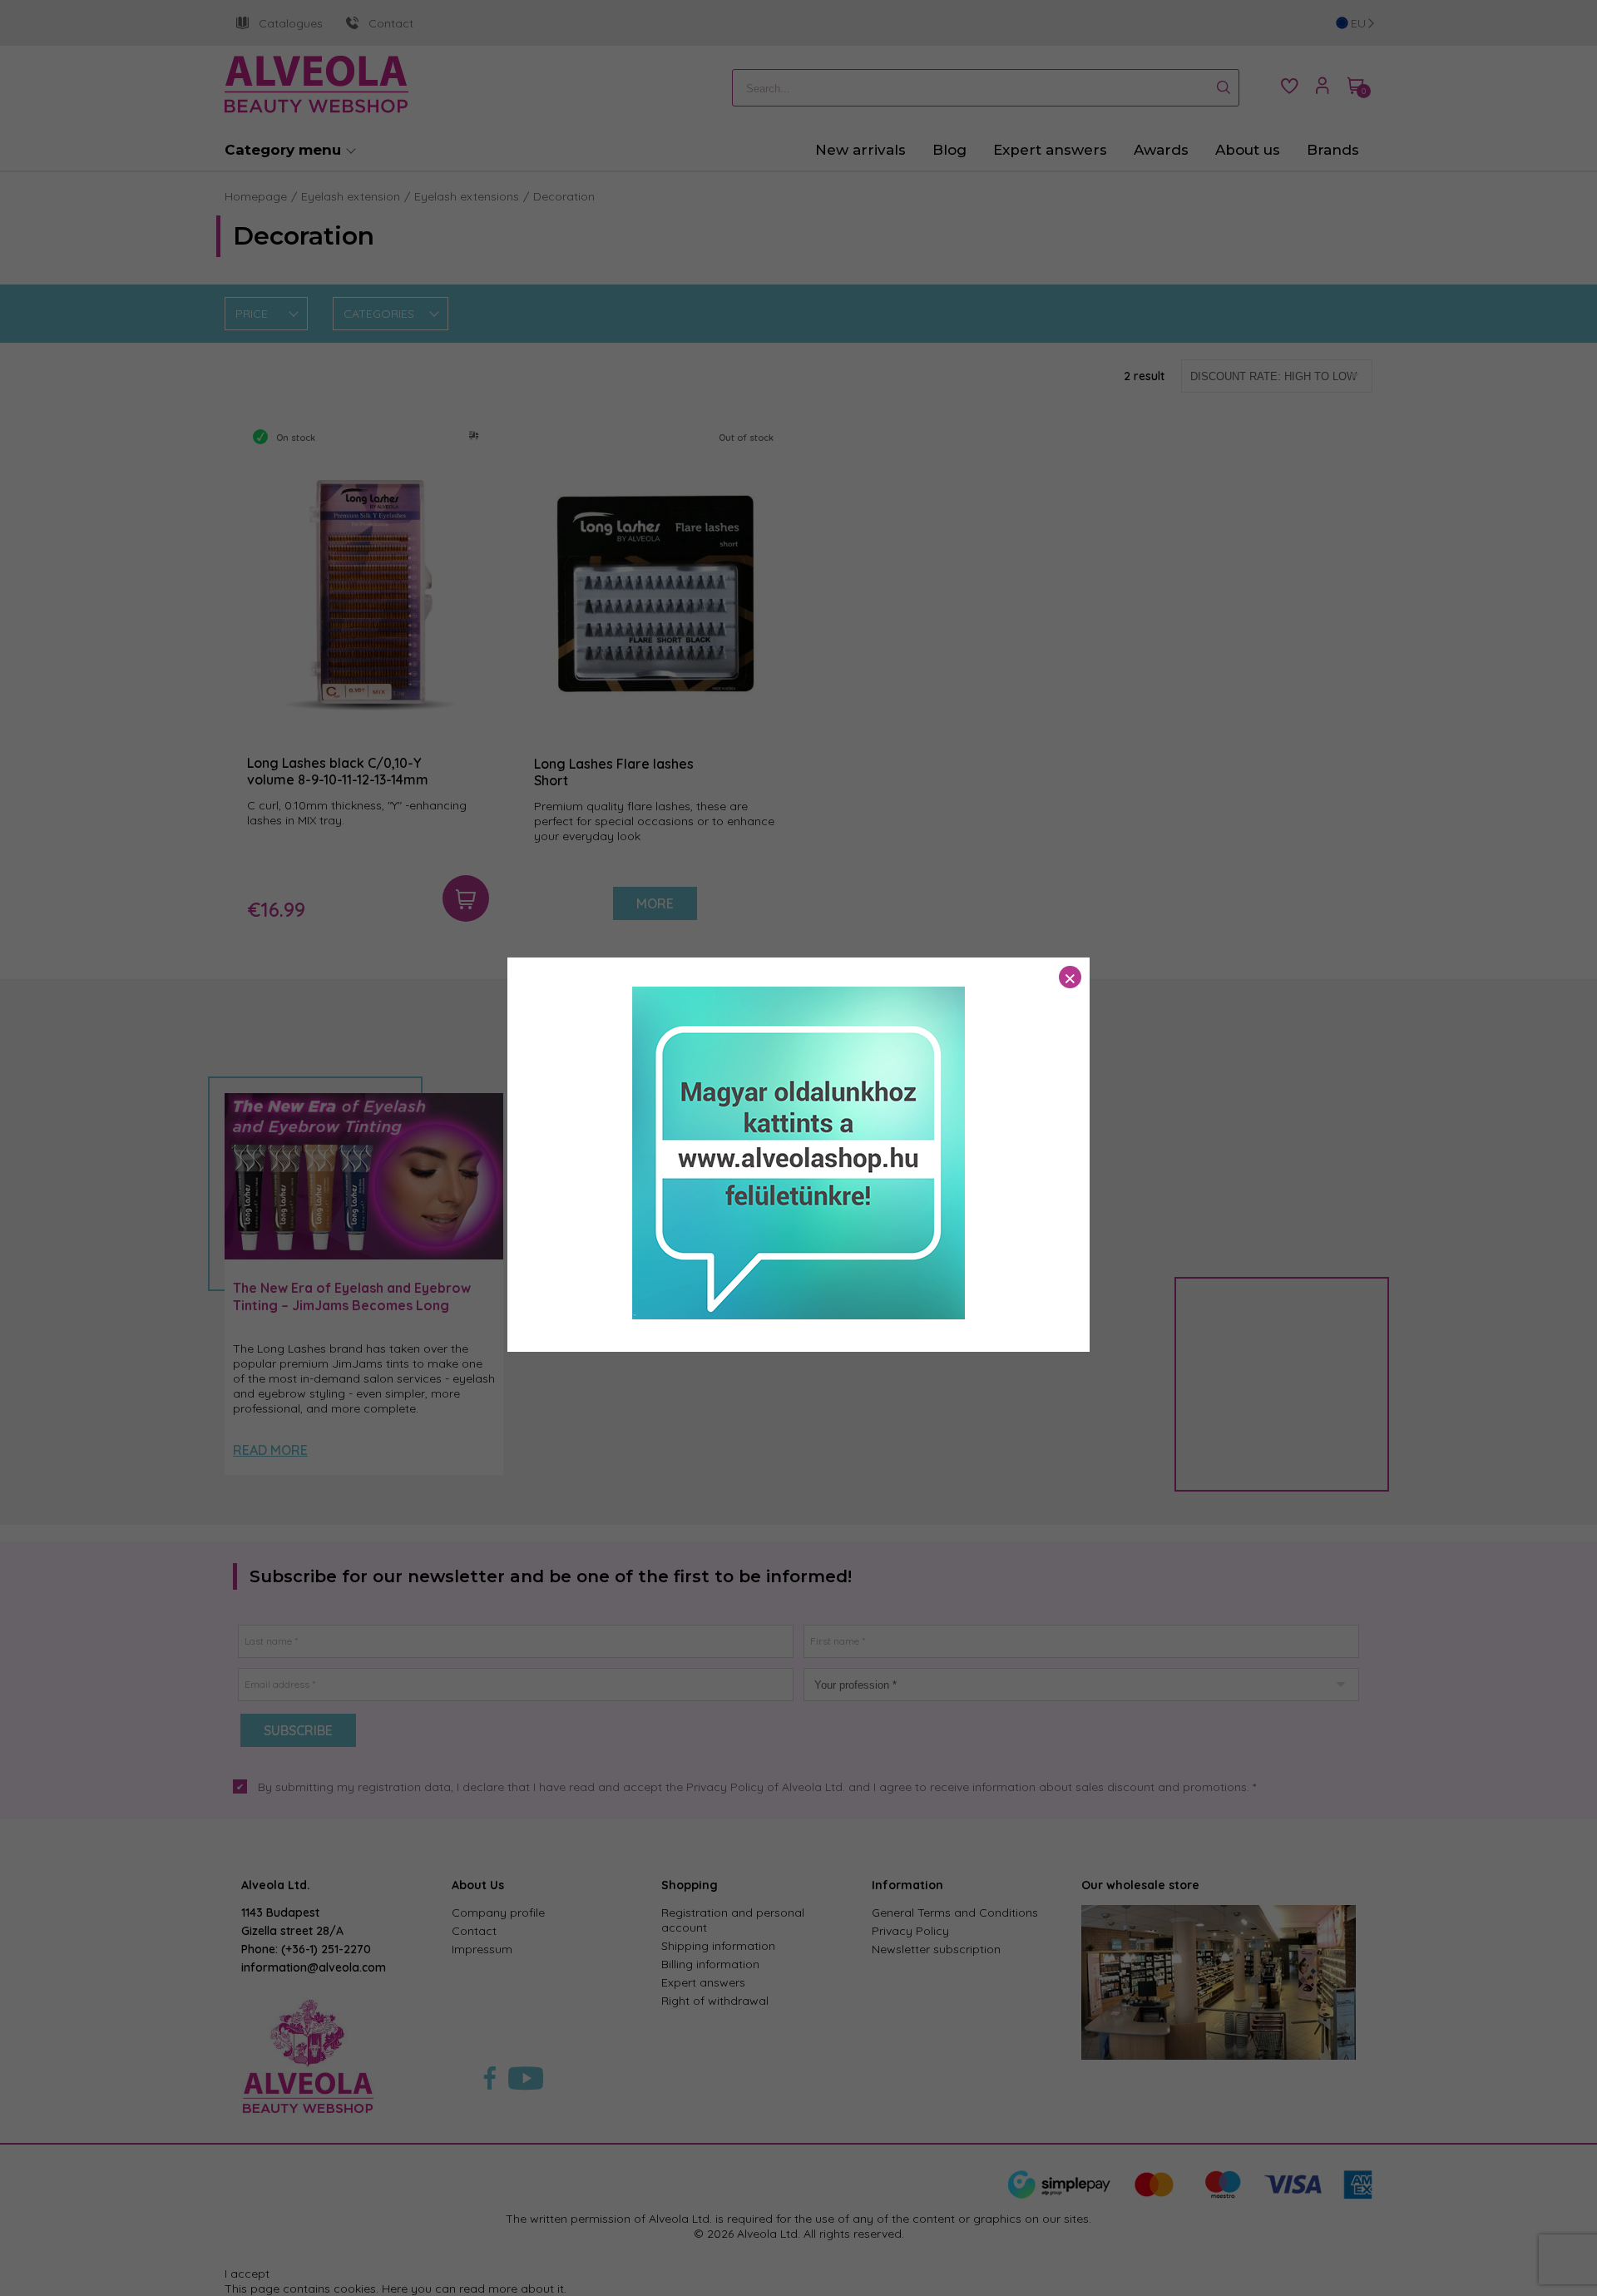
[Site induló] (798, 1315)
